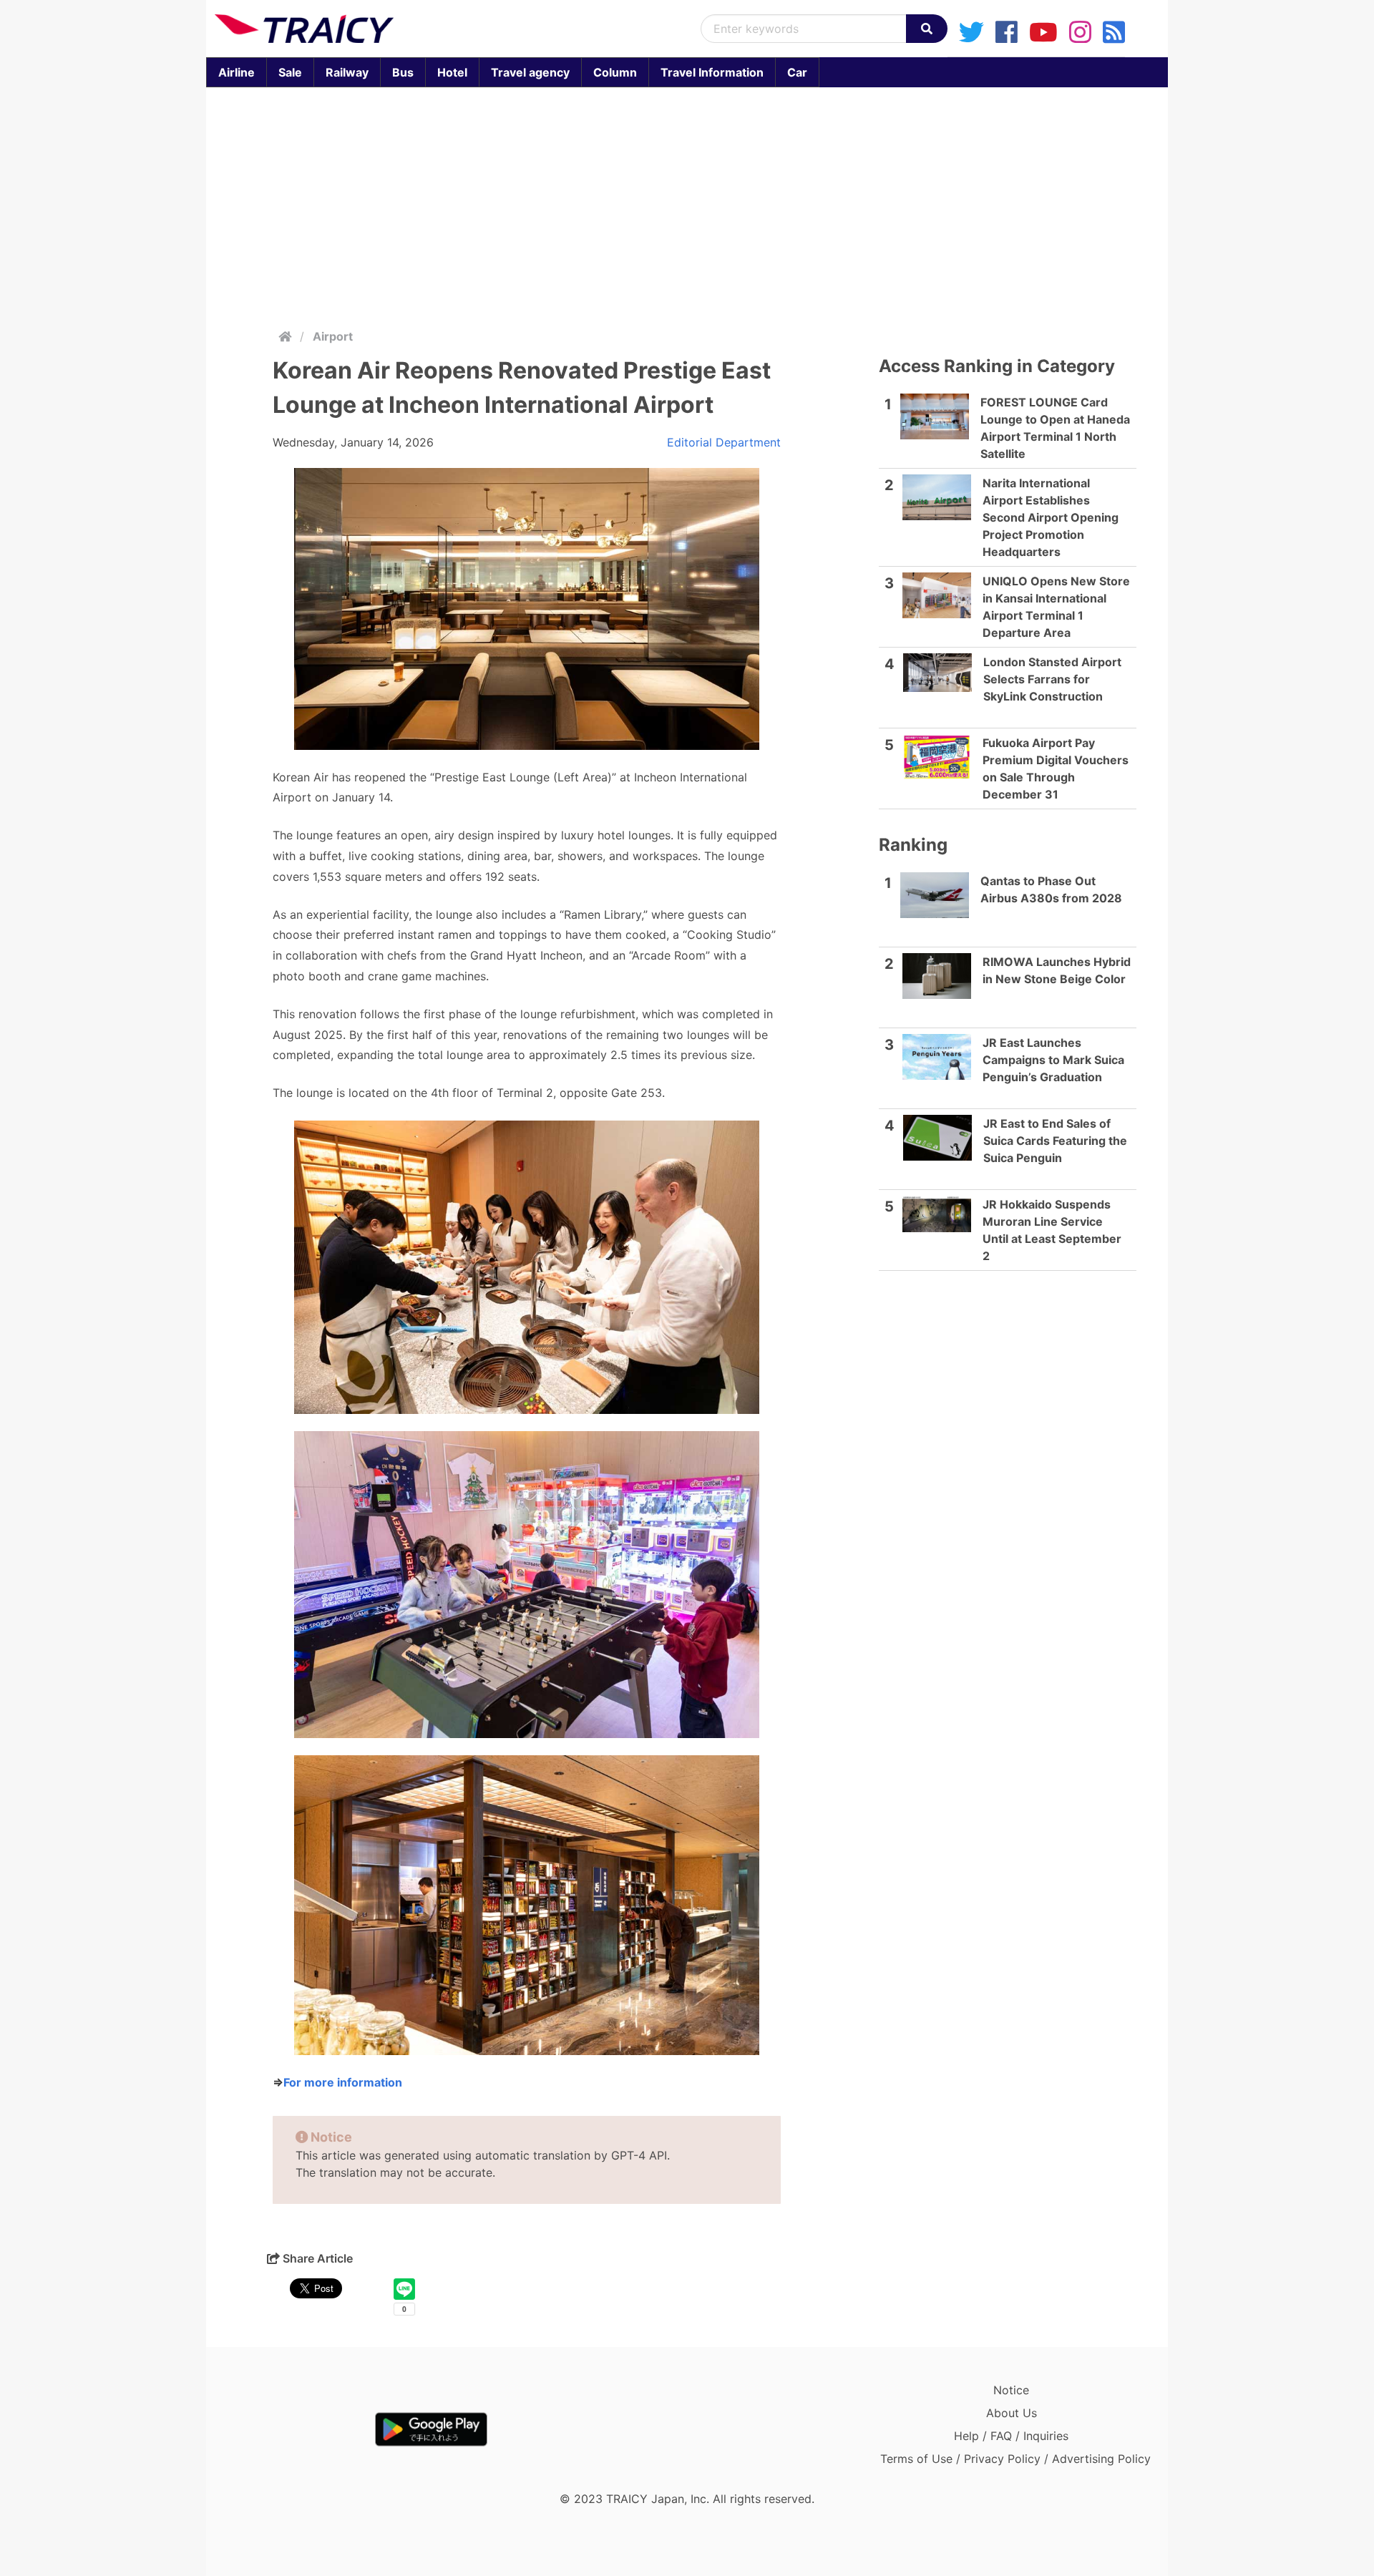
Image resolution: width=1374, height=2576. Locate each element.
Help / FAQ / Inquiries (1011, 2436)
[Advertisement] (687, 205)
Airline (237, 72)
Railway (347, 72)
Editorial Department (724, 442)
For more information (343, 2082)
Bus (403, 72)
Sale (290, 72)
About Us (1012, 2413)
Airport (333, 336)
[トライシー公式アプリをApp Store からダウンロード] (298, 2429)
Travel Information (712, 72)
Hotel (452, 72)
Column (615, 72)
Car (797, 72)
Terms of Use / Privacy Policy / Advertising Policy (1015, 2459)
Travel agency (530, 72)
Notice (1011, 2390)
